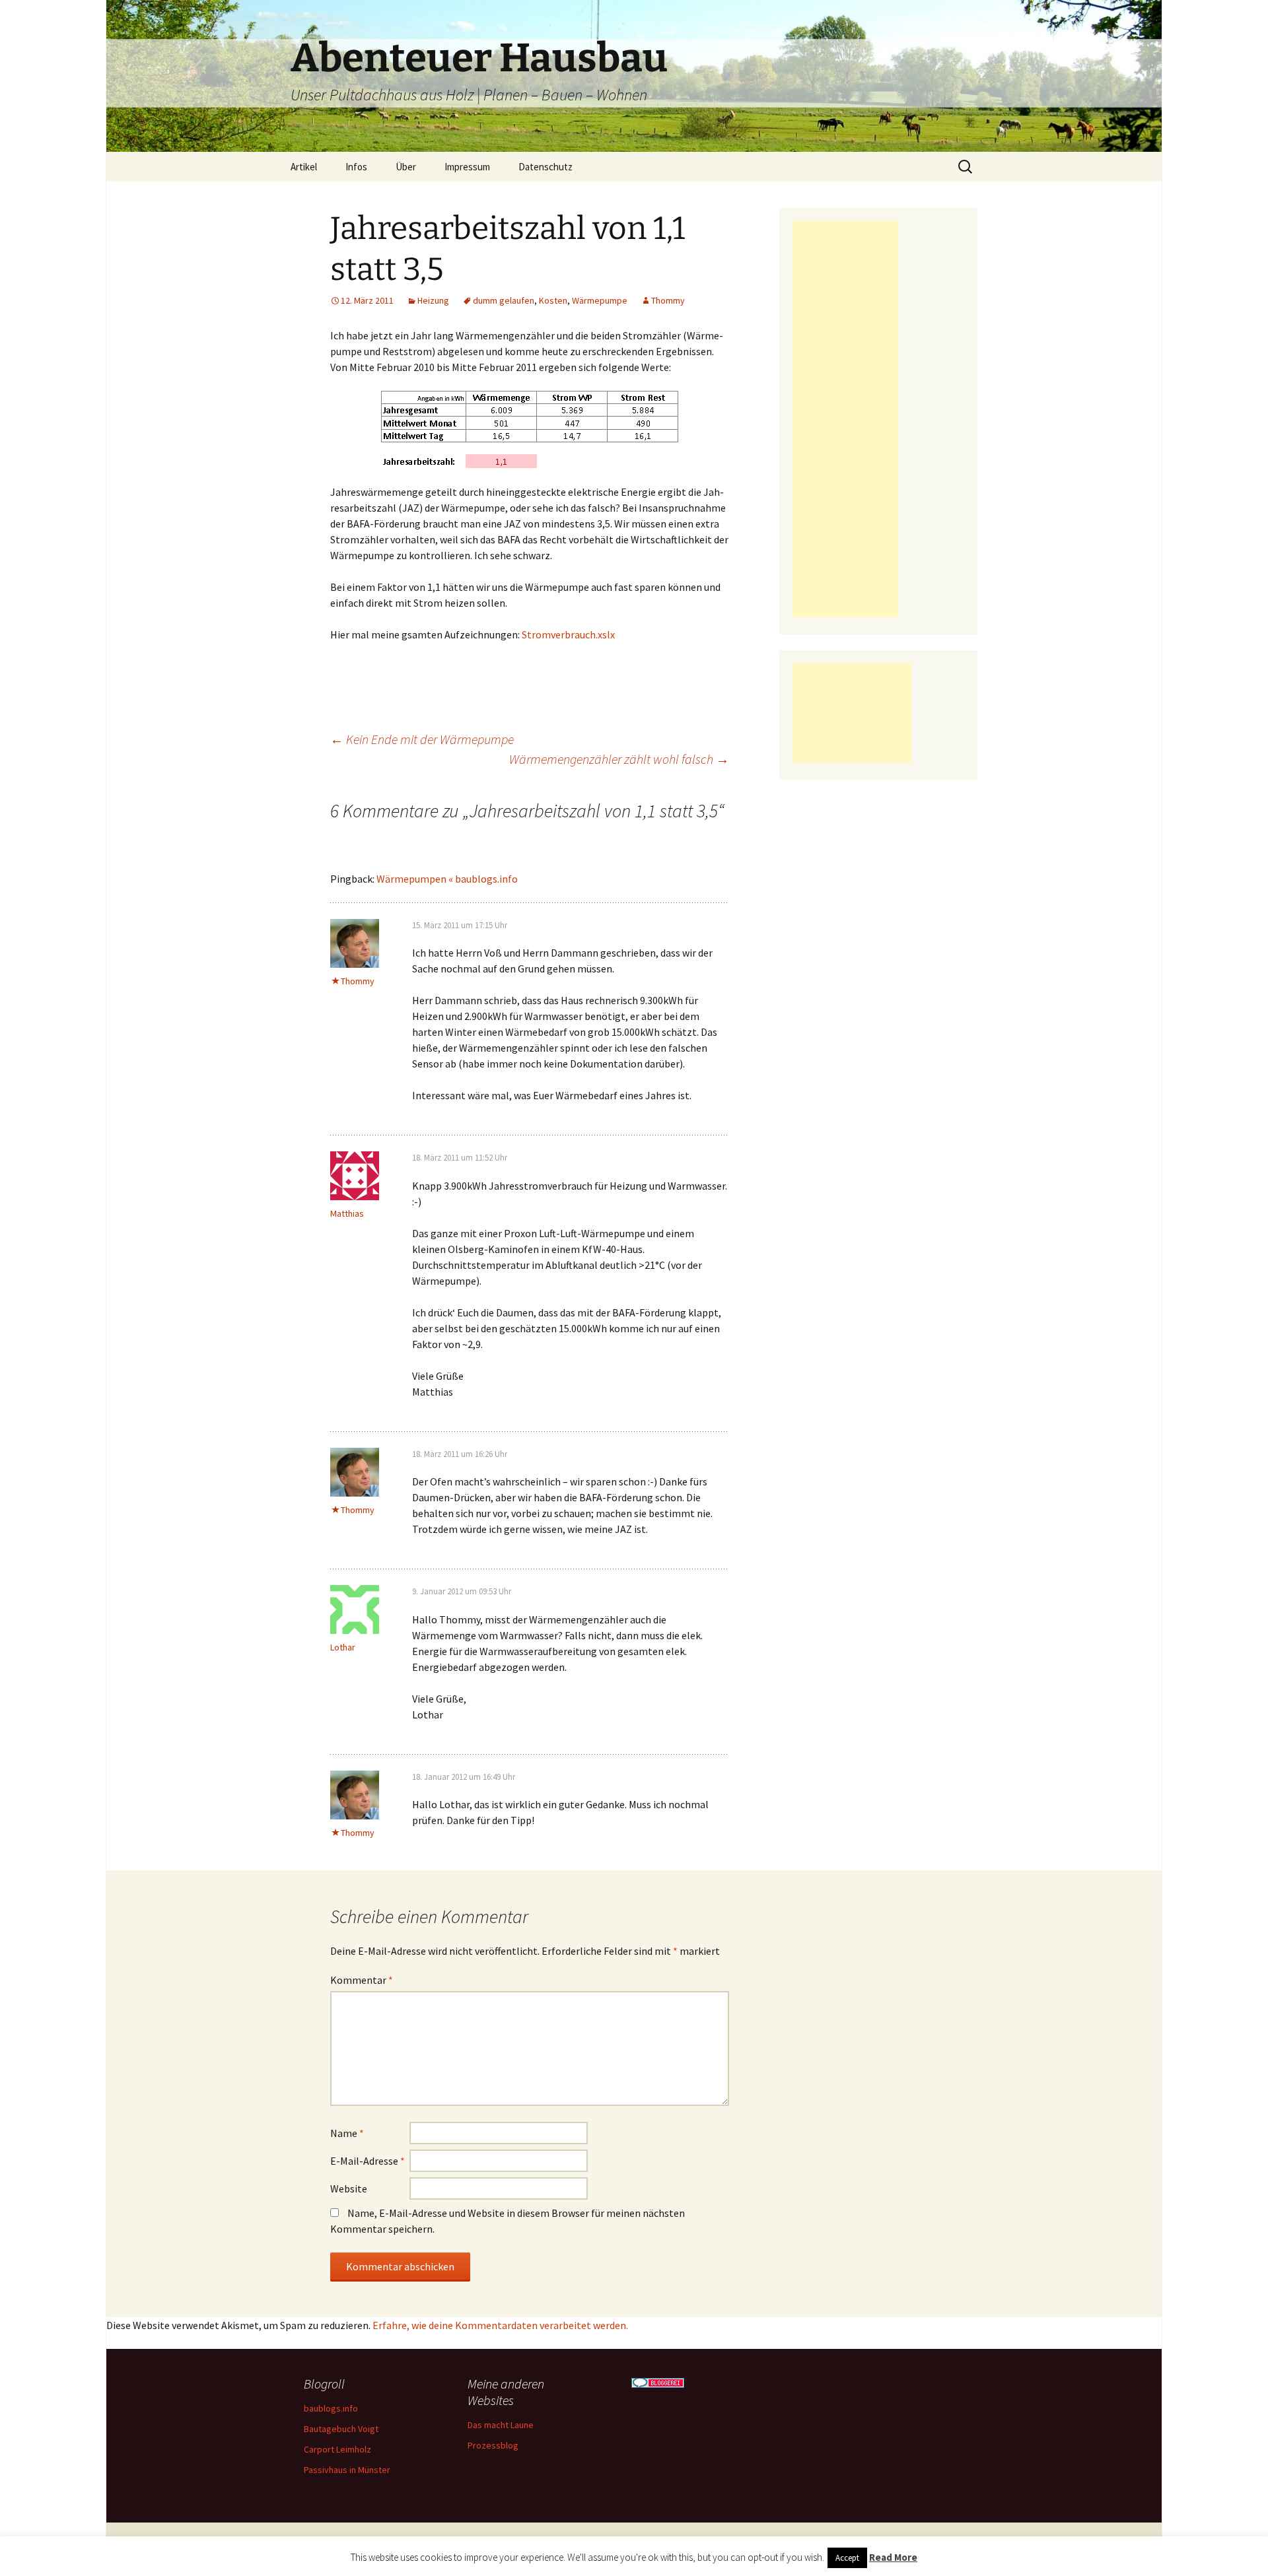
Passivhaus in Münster (347, 2470)
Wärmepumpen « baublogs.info (447, 879)
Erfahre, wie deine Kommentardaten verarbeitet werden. (500, 2325)
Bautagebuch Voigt (341, 2429)
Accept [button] (847, 2558)
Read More (893, 2557)
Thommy (668, 300)
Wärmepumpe (600, 300)
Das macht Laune (501, 2425)
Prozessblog (493, 2445)
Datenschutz (546, 167)
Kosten (553, 300)
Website (349, 2188)
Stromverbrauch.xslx (568, 634)
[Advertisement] (845, 419)
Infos (356, 167)
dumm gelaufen (504, 300)
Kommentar (362, 1980)
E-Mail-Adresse (368, 2161)
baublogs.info (331, 2408)
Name (347, 2133)
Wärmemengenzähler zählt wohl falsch (619, 759)
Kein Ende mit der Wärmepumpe (422, 739)
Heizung (433, 300)
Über (406, 167)
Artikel (304, 167)
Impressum (467, 167)
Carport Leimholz (337, 2449)
